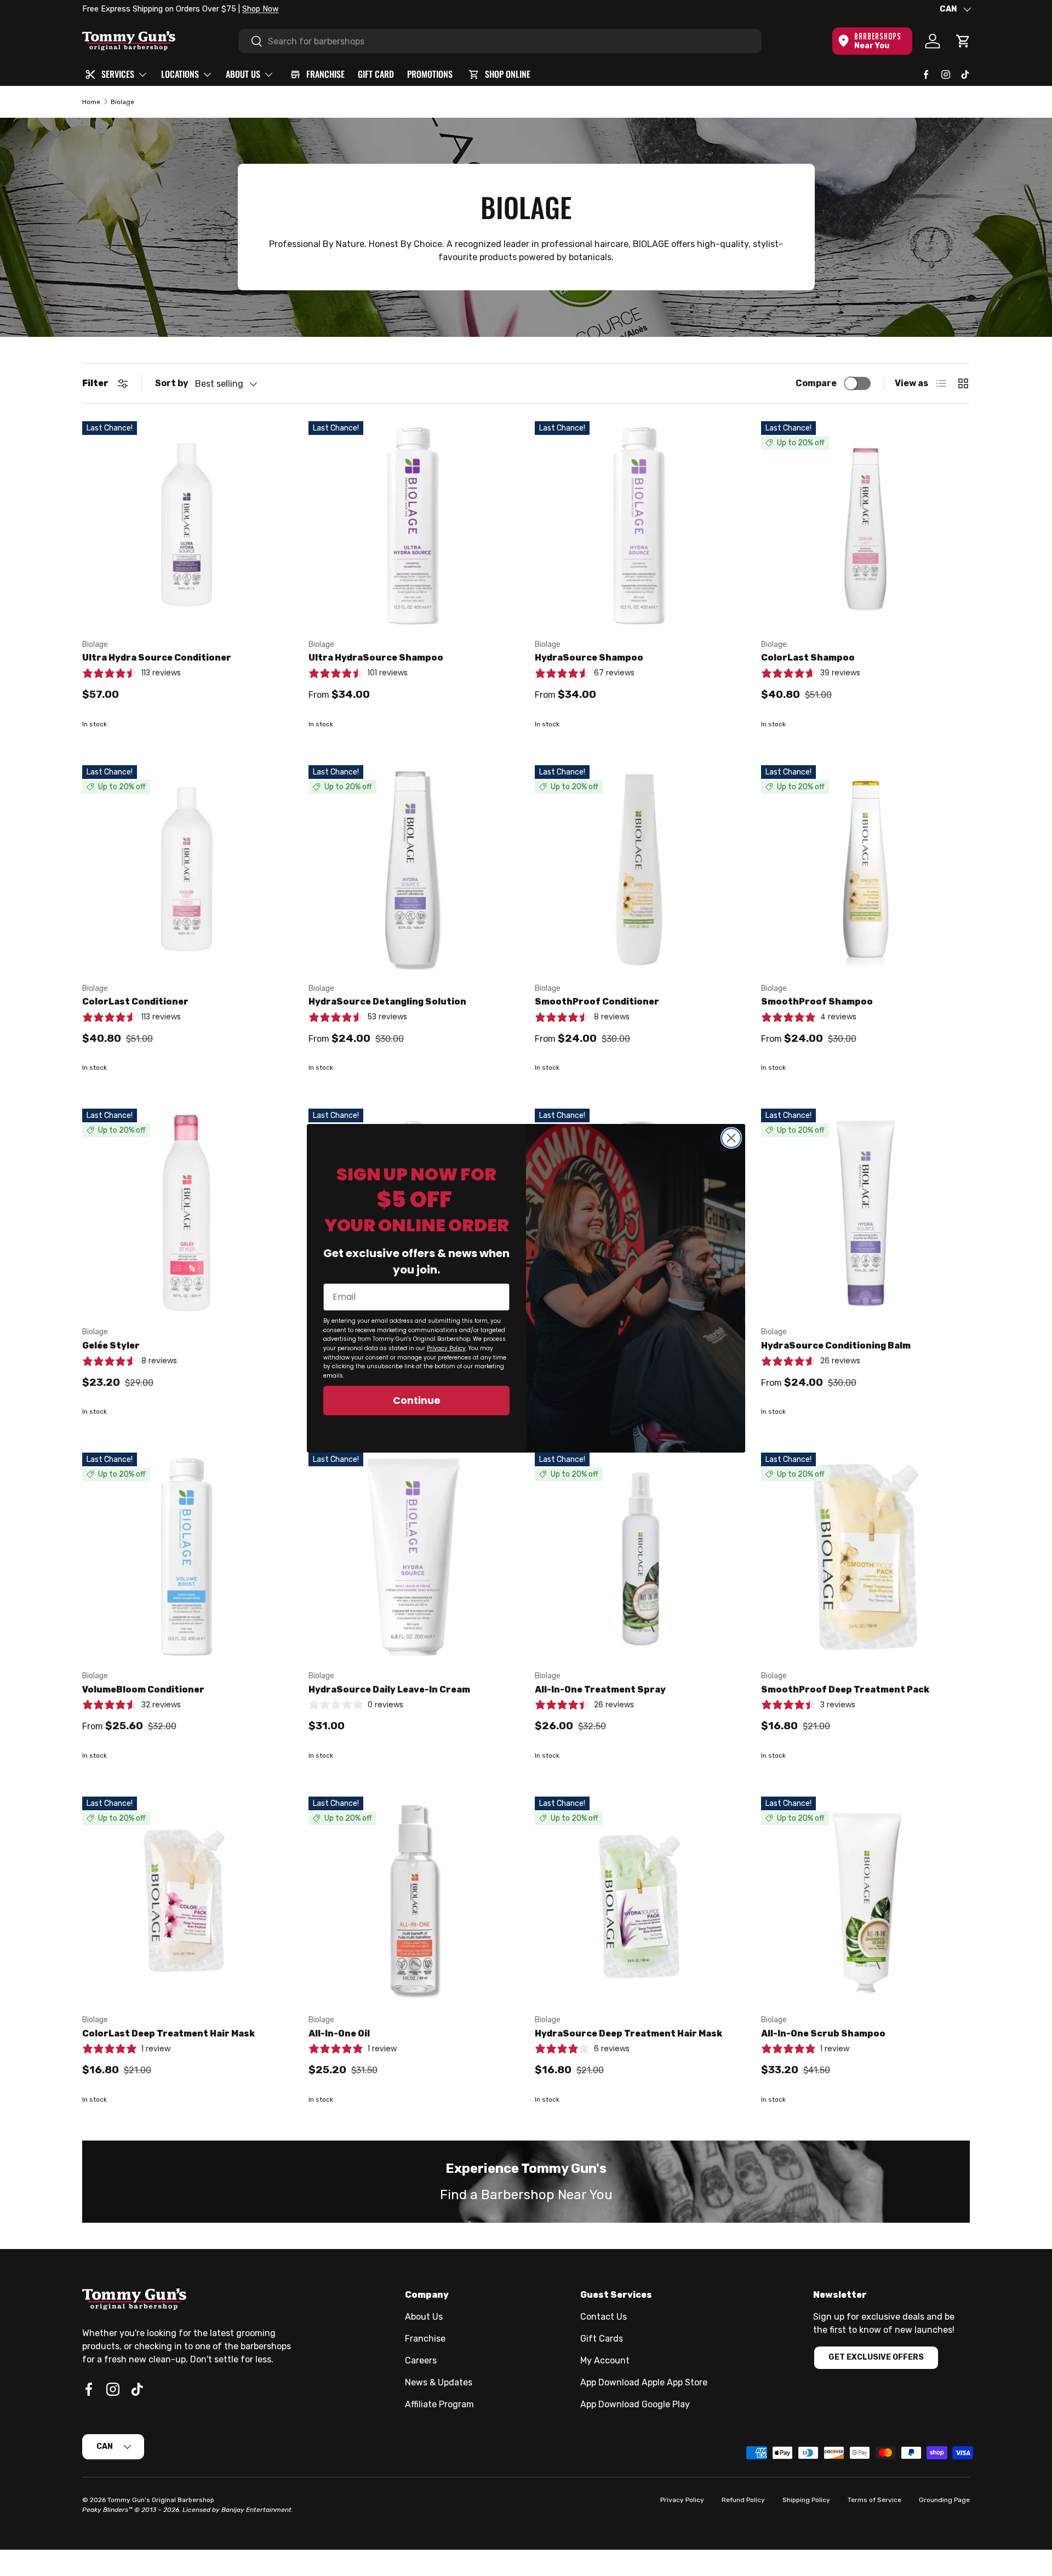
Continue (417, 1400)
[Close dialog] (731, 1138)
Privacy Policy (446, 1348)
